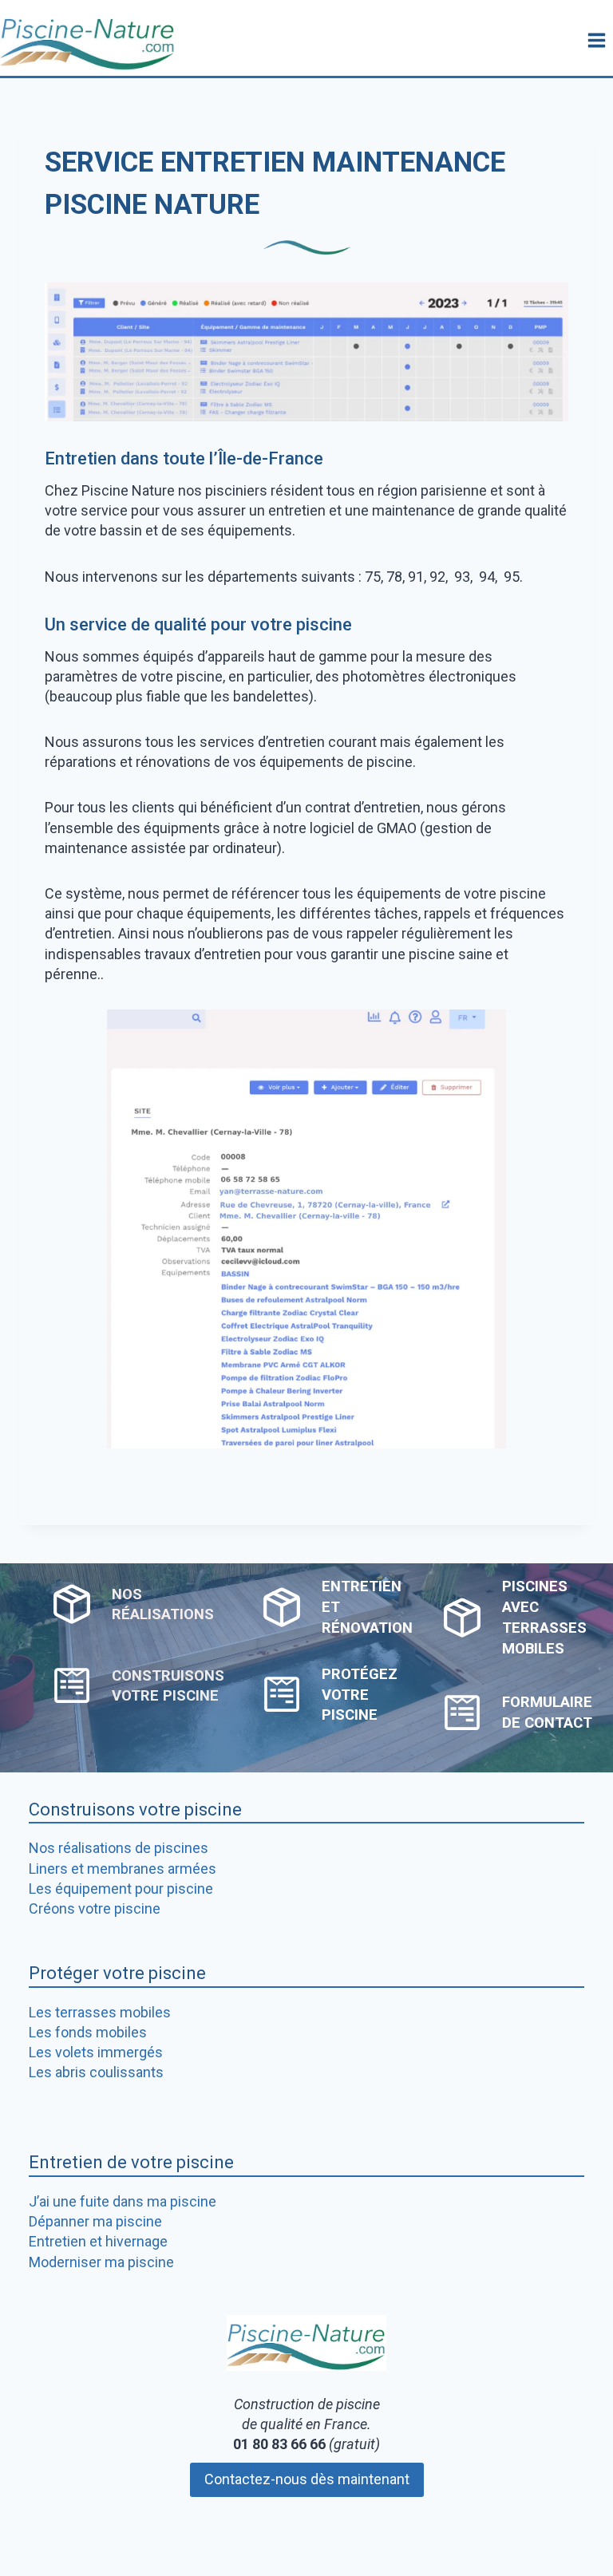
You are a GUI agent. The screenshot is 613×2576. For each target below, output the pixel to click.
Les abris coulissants (96, 2072)
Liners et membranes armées (123, 1869)
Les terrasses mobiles (100, 2012)
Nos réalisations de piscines (119, 1848)
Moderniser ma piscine (101, 2262)
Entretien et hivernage (98, 2241)
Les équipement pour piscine (121, 1889)
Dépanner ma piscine (95, 2221)
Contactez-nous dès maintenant (307, 2479)
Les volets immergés (96, 2052)
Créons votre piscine (95, 1908)
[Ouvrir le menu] (596, 40)
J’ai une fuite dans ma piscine (123, 2201)
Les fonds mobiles (88, 2032)
